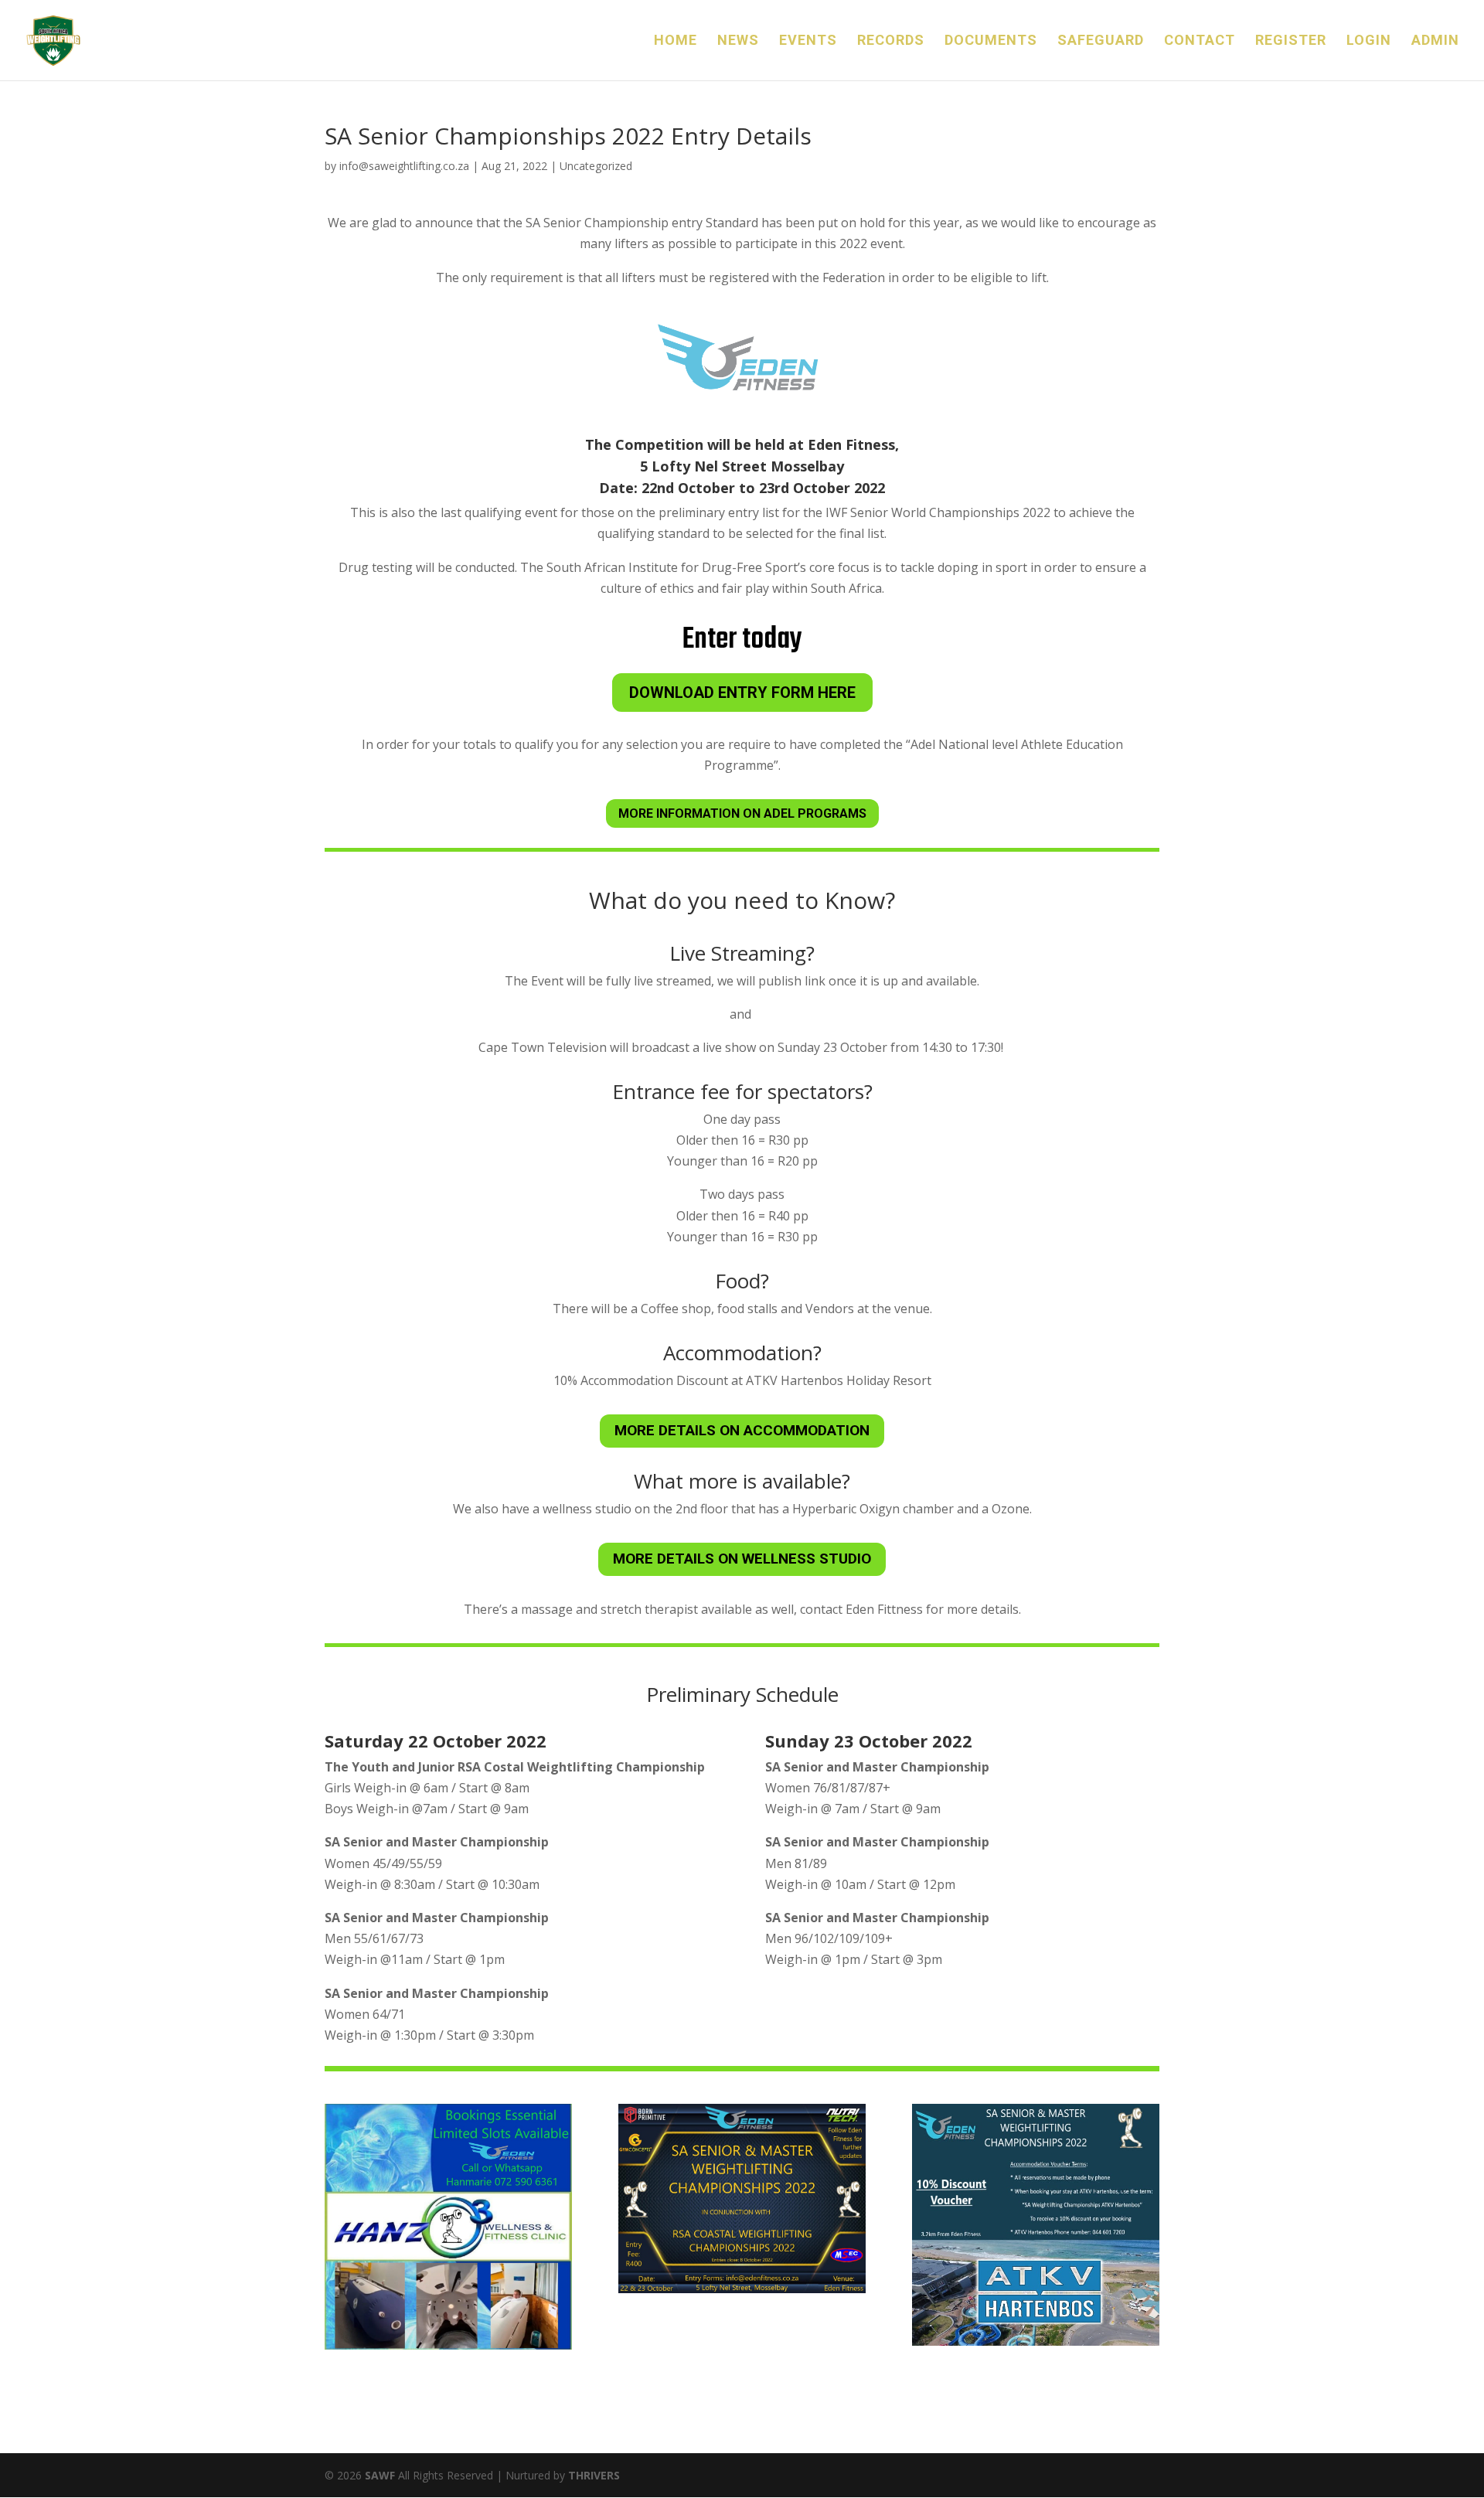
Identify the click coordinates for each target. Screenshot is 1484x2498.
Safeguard (1101, 41)
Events (808, 41)
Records (891, 41)
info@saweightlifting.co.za (404, 166)
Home (676, 41)
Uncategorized (596, 166)
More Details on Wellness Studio (742, 1559)
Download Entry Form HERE (742, 693)
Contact (1200, 41)
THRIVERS (594, 2475)
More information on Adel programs (742, 813)
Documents (991, 41)
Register (1291, 41)
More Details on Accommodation (742, 1430)
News (738, 41)
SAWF (380, 2475)
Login (1369, 41)
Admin (1435, 41)
